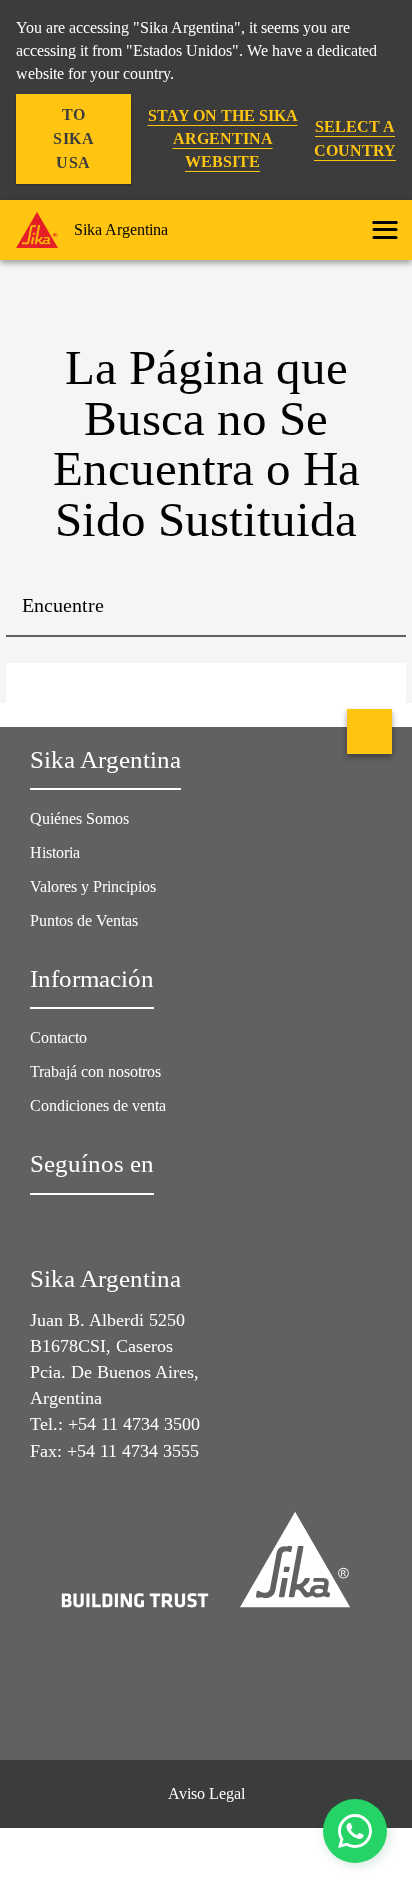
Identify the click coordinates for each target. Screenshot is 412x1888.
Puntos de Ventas (84, 920)
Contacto (58, 1037)
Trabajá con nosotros (95, 1071)
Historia (55, 852)
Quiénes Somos (79, 818)
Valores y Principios (93, 886)
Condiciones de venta (98, 1105)
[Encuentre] (376, 607)
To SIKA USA (73, 138)
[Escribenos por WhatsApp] (355, 1831)
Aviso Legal (206, 1793)
